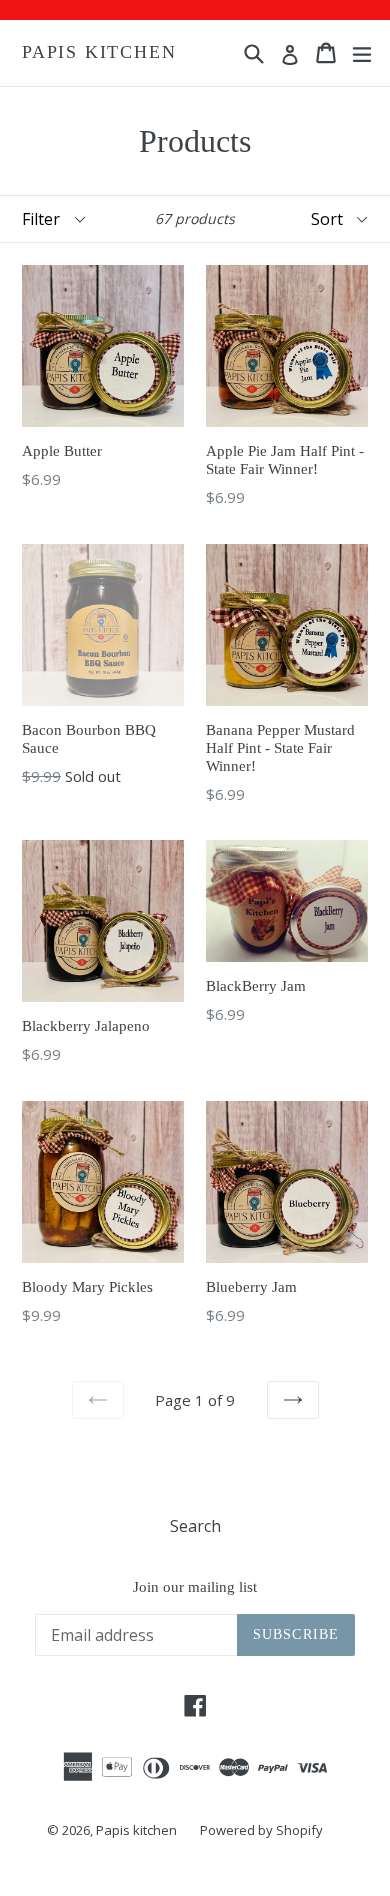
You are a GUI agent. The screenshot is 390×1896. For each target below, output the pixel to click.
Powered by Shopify (261, 1830)
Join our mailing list (195, 1587)
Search (195, 1526)
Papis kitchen (99, 52)
